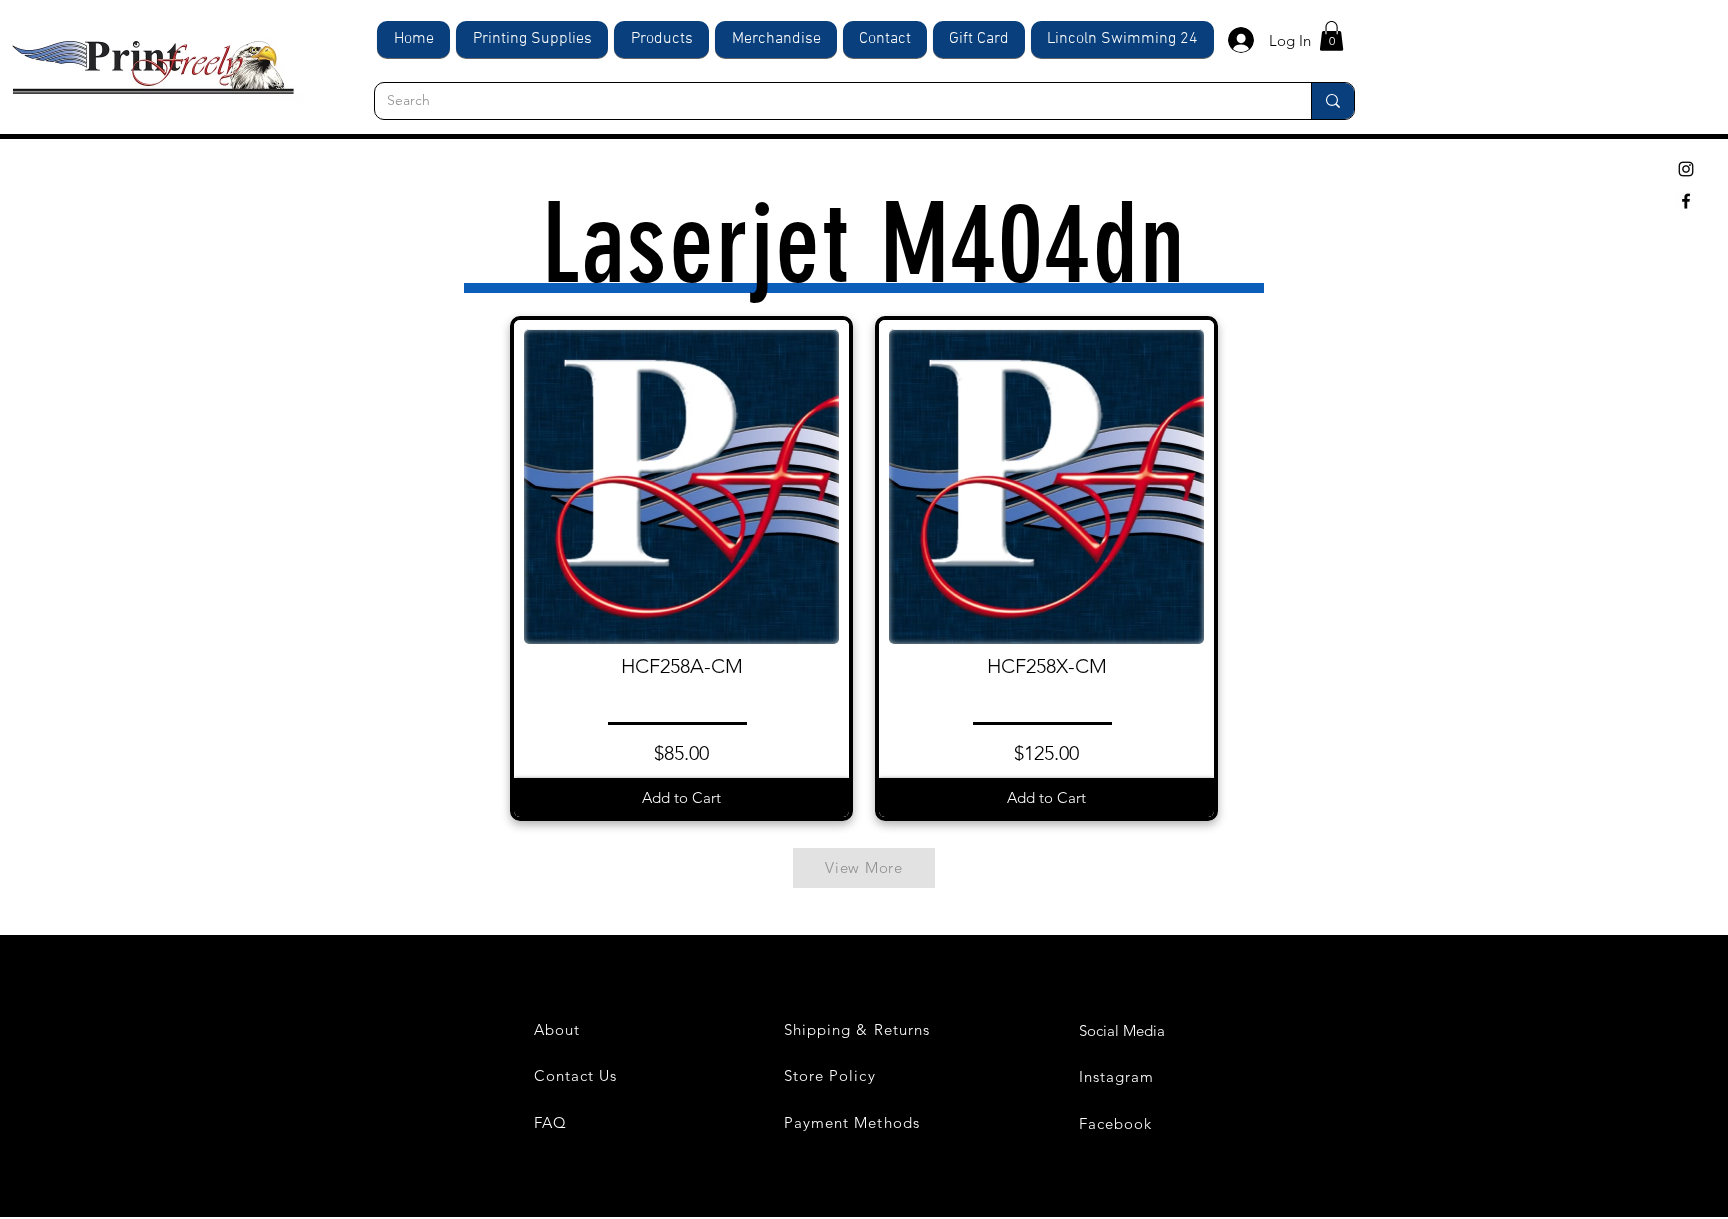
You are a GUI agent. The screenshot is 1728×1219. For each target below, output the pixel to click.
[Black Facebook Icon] (1686, 201)
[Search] (1332, 101)
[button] (1331, 36)
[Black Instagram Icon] (1686, 169)
